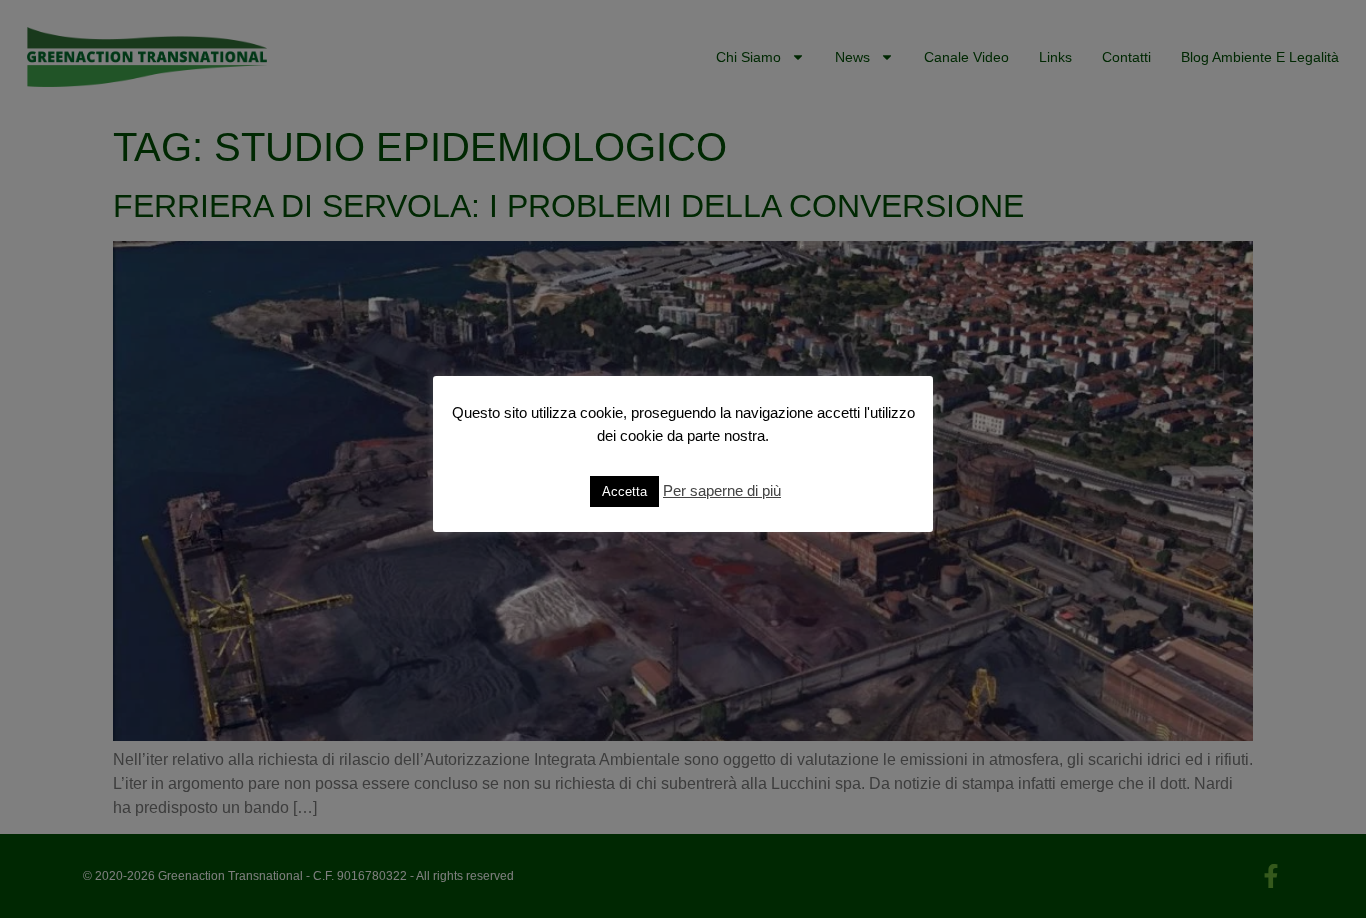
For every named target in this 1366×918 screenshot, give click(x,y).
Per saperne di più (722, 490)
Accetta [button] (624, 491)
